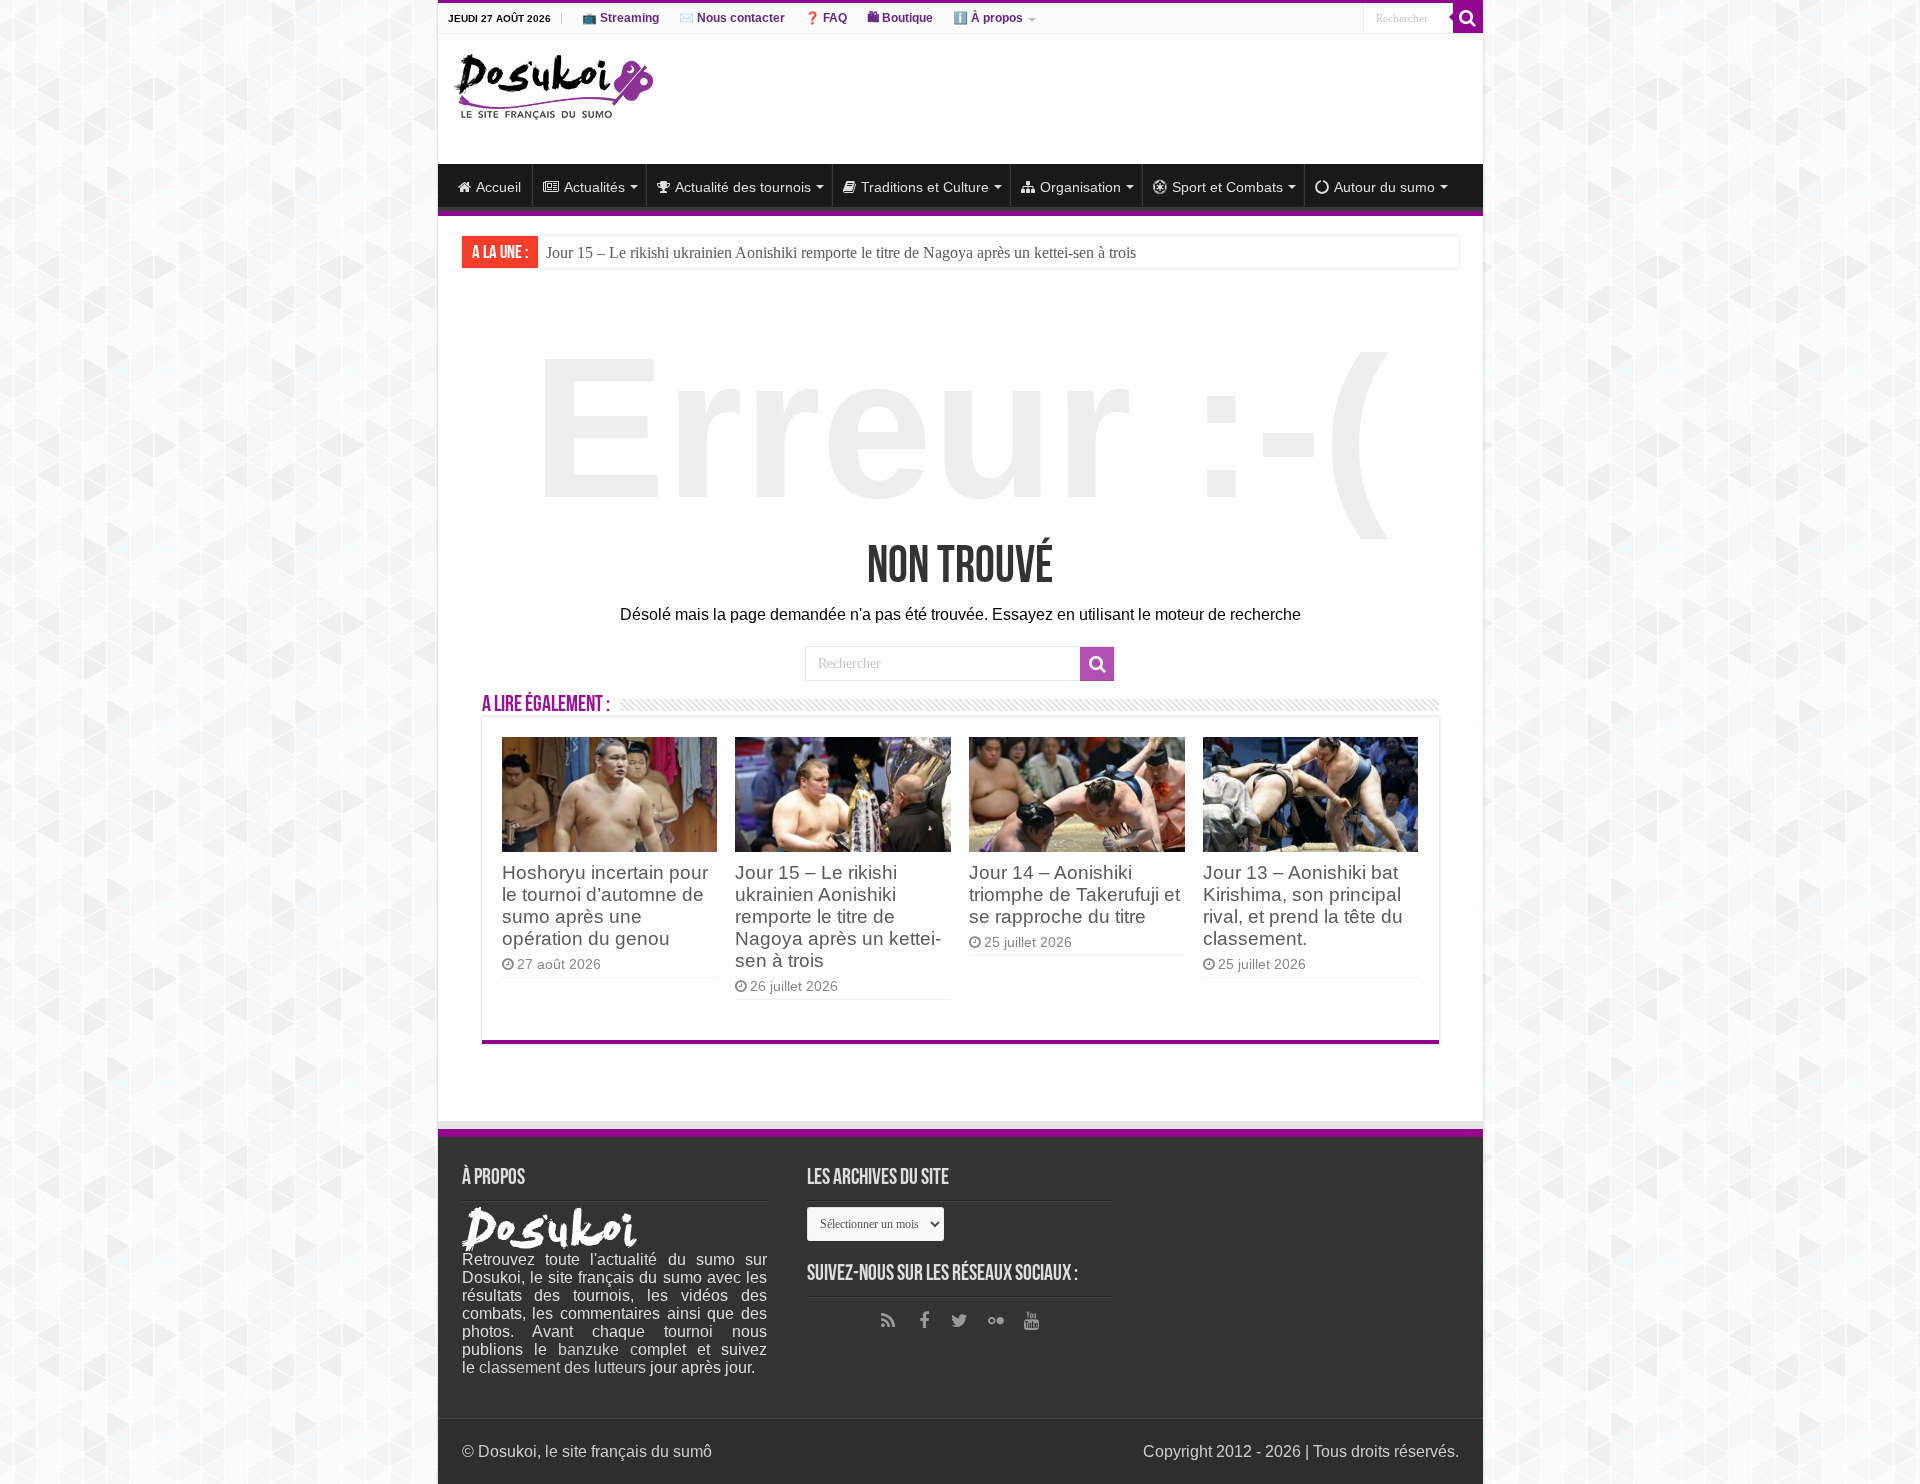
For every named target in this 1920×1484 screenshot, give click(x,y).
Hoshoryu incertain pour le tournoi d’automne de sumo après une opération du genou (605, 905)
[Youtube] (1032, 1321)
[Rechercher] (1468, 18)
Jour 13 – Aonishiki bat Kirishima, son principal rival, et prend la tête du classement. (1303, 905)
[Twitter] (960, 1321)
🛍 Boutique (900, 18)
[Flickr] (996, 1321)
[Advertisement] (1104, 99)
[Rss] (888, 1321)
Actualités (594, 187)
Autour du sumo (1384, 187)
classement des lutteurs (562, 1367)
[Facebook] (924, 1321)
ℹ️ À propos (988, 18)
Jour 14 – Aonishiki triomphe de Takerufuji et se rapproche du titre (1074, 894)
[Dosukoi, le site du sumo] (553, 83)
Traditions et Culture (925, 187)
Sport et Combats (1227, 187)
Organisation (1080, 187)
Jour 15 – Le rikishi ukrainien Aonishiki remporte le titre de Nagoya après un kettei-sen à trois (841, 252)
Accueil (498, 187)
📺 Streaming (620, 18)
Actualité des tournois (743, 187)
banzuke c (598, 1349)
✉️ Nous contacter (732, 18)
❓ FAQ (826, 18)
